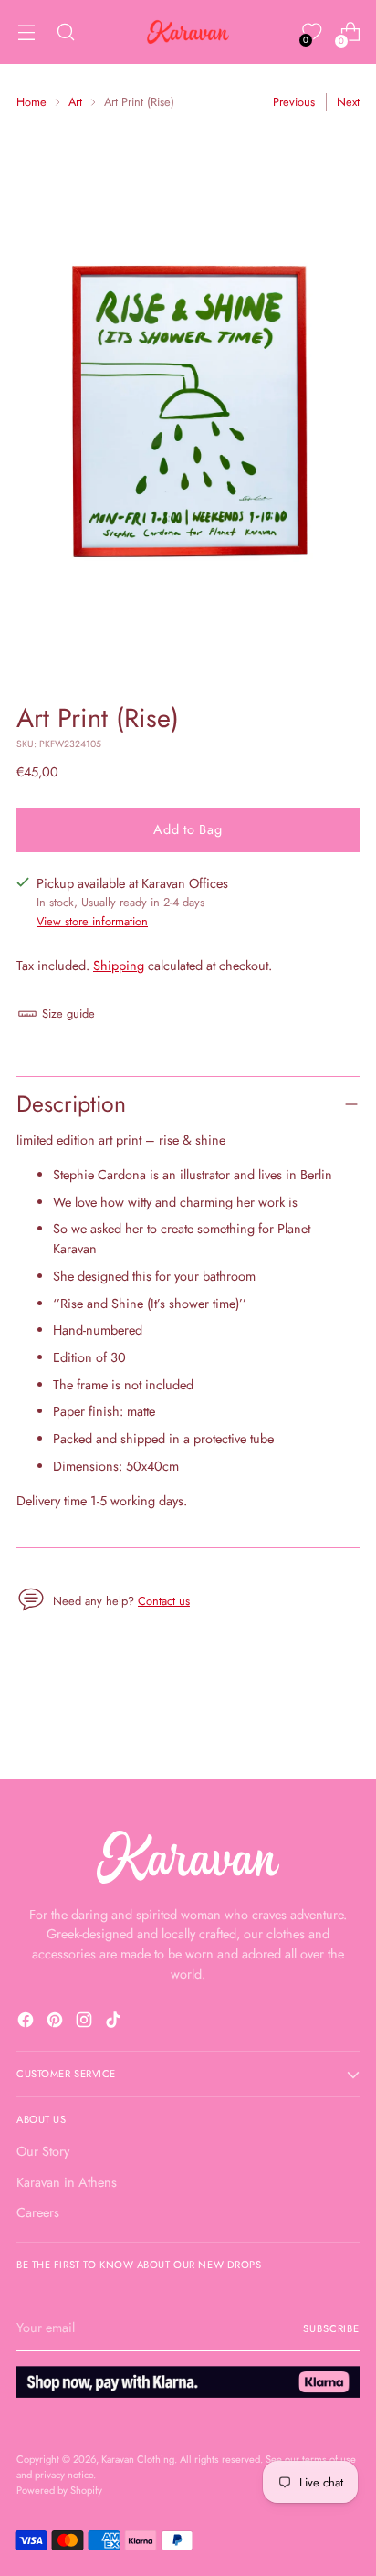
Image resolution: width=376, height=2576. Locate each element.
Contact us (164, 1601)
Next (348, 102)
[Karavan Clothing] (188, 32)
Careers (38, 2212)
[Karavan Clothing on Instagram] (86, 2023)
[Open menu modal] (26, 32)
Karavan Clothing (138, 2459)
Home (31, 102)
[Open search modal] (65, 32)
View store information (92, 921)
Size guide (68, 1014)
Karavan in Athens (67, 2182)
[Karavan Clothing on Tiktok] (115, 2023)
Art (75, 102)
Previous (294, 102)
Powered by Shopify (59, 2490)
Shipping (119, 966)
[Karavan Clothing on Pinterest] (57, 2023)
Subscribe (331, 2328)
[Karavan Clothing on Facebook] (27, 2023)
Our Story (43, 2151)
